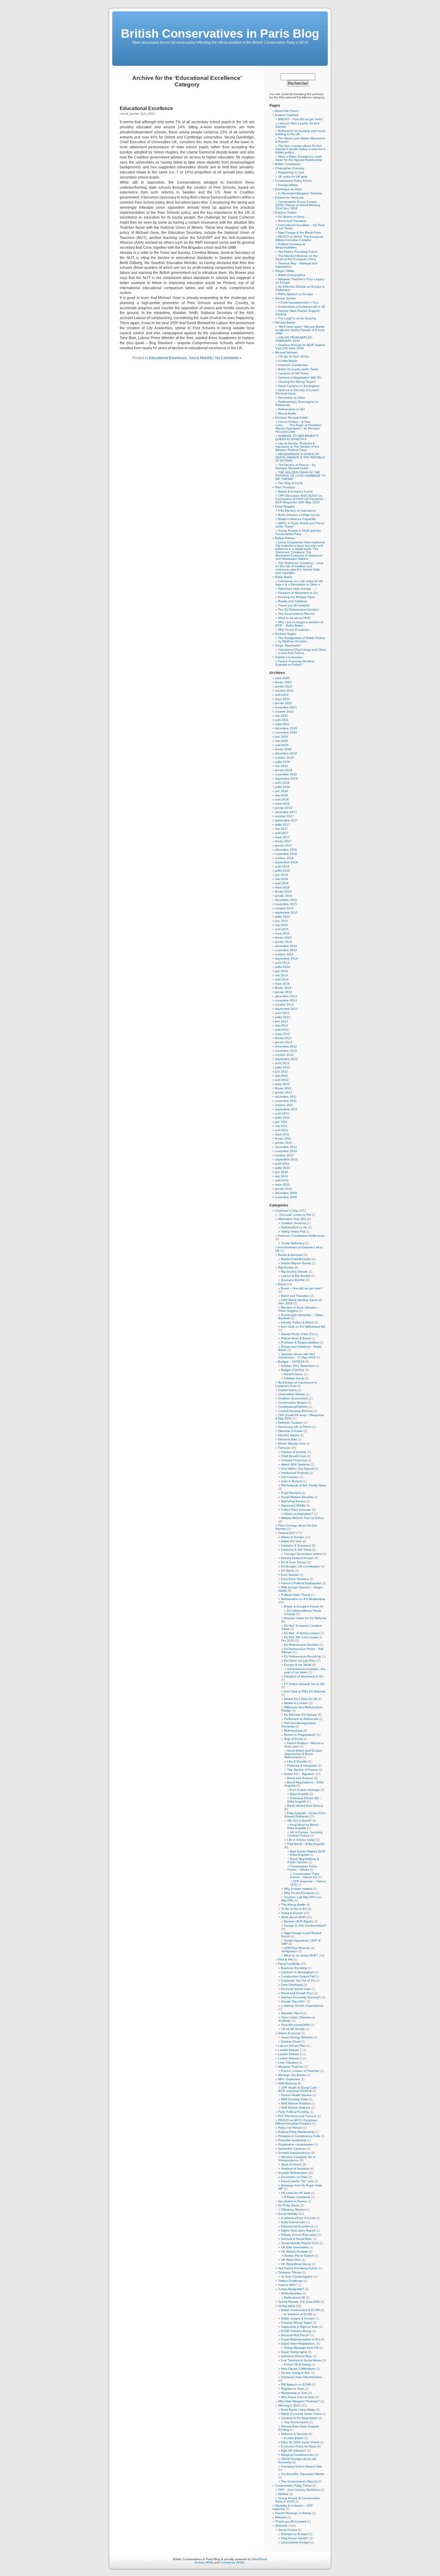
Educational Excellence (146, 108)
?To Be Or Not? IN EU (293, 357)
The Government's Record (299, 2481)
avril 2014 (282, 979)
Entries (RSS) (204, 2562)
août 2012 (282, 1063)
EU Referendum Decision (301, 1645)
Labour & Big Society (296, 1276)
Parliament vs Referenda (301, 1719)
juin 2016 (282, 875)
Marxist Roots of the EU (297, 1334)
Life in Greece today (301, 1840)
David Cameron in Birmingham (299, 386)
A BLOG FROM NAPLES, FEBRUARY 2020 (294, 339)
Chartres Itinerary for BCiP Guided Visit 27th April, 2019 (300, 347)
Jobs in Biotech (292, 1481)
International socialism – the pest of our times (305, 1671)
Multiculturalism (291, 2293)
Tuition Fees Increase (296, 1510)
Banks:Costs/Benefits (296, 1259)
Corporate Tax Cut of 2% (298, 1981)
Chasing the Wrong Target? (297, 382)
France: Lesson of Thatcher (300, 2071)
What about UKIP (293, 1917)
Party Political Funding (293, 2112)
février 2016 (283, 892)
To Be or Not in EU (294, 1909)
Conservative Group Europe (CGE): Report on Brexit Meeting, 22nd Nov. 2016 (298, 205)
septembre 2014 (286, 958)
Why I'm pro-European (299, 1893)
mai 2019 (282, 766)
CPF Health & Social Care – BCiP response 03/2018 (299, 2089)
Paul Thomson (285, 487)
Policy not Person (290, 2128)
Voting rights (287, 2306)
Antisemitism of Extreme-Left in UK (302, 307)
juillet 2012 (283, 1067)
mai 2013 (282, 1025)
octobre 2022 (284, 691)
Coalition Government (293, 1398)
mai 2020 (282, 741)
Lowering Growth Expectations (302, 2006)
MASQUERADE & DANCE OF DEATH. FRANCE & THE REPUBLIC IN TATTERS (300, 457)
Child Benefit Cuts (293, 1456)
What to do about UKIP (294, 618)
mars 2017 (282, 837)
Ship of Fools (293, 1739)
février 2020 (283, 749)
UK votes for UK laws (293, 177)
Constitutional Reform (293, 1407)
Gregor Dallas (285, 271)
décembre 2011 (286, 1097)
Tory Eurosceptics (296, 2422)
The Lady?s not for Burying (297, 318)
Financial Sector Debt (296, 1989)
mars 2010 (282, 1185)
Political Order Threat (296, 1595)
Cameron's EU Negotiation (299, 2418)
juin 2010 (282, 1172)
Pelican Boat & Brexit (296, 1338)
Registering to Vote (291, 172)
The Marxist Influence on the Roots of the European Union (296, 257)
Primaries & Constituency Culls (299, 2136)
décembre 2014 (286, 946)
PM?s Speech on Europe (296, 294)
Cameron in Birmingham (298, 1972)
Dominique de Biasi (288, 189)
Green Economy (289, 2033)
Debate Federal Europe (297, 1558)
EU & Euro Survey (294, 1562)
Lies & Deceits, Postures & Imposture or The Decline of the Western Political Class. (297, 447)
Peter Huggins (285, 506)
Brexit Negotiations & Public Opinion (303, 1860)
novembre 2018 (286, 774)
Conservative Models (292, 1403)
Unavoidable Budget (295, 2542)
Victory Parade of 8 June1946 (299, 2302)
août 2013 (282, 1013)
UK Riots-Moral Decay (296, 2264)
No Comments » (228, 358)
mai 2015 (282, 925)
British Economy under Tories (298, 369)
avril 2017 (282, 833)
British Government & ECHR (300, 2310)
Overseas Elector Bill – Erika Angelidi (304, 1800)
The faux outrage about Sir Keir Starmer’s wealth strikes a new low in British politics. (301, 149)
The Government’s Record (296, 614)
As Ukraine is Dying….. (293, 217)
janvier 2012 (284, 1092)
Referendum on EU (291, 409)
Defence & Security (294, 2434)
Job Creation (290, 1477)
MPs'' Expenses (289, 2079)
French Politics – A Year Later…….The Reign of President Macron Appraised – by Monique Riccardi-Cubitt (298, 427)
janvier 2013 (284, 1042)
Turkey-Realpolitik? (291, 2289)
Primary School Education (299, 2235)
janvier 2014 (284, 992)
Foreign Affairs (288, 185)
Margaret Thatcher (291, 2067)
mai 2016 (282, 879)
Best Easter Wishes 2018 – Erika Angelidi (306, 1853)
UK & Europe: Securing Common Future (305, 1834)
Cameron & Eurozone (296, 1545)
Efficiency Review (293, 2210)
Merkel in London (296, 1703)
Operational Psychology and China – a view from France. (301, 651)
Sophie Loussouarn (289, 657)
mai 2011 (281, 1126)
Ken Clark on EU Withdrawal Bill (303, 1327)
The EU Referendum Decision (299, 610)
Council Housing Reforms (295, 1411)
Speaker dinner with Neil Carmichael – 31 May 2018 (297, 1356)
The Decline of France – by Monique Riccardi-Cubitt (295, 466)
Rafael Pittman (285, 538)
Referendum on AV (294, 1227)
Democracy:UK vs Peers (295, 1427)
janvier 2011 (283, 1143)
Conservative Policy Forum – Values (302, 1868)
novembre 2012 (286, 1051)
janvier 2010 (284, 1189)
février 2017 (283, 841)
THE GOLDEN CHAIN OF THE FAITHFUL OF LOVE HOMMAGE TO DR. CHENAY (301, 476)
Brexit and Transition (292, 221)
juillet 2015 (283, 917)
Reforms (281, 2517)
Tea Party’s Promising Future (298, 252)
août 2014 (282, 963)
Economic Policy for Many (299, 2446)
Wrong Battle (287, 413)
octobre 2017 (284, 816)
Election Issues (289, 1435)
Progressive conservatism (296, 2144)
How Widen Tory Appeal (297, 1469)
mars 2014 (282, 984)
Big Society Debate (294, 1272)
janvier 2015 (284, 942)
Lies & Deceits (297, 1761)
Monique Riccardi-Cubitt (291, 418)
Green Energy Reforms (297, 2037)
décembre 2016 (286, 850)
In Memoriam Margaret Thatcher (300, 193)
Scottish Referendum (293, 2173)
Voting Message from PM (301, 2348)
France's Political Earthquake (301, 1583)
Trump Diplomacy (293, 1243)
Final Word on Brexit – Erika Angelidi (304, 1826)
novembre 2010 (286, 1151)
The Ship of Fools (290, 483)
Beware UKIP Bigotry (299, 1921)
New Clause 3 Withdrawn (298, 2369)
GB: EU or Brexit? (299, 1821)
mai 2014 (282, 975)
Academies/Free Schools (298, 2218)
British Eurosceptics (292, 275)
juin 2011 (281, 1122)
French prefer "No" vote (297, 2181)
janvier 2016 (284, 896)
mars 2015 (282, 933)
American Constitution (293, 365)
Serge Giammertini (288, 645)
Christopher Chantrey (290, 168)
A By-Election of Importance (297, 511)
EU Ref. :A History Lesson (302, 1633)
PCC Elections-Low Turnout (297, 2116)
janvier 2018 (284, 808)
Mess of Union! (291, 2164)
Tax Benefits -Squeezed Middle (303, 2474)
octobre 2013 (284, 1005)
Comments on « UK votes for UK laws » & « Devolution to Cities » (299, 583)
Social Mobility (201, 358)
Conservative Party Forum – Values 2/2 (305, 1875)
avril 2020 (282, 745)
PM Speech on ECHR (296, 2384)
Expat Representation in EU (300, 2339)
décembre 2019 (286, 753)
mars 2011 (282, 1134)
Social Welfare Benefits (297, 1497)
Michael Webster (286, 352)
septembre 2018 (286, 778)
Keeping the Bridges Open (297, 597)
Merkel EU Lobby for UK (301, 1699)
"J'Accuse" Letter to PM (294, 1215)
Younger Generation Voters (303, 1554)
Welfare (283, 2494)
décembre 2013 (286, 996)
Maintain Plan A (292, 2013)
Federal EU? (287, 1533)
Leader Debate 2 (290, 2054)
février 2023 (283, 682)
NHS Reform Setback (296, 2108)
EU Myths (288, 1571)
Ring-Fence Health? (295, 2538)
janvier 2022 (284, 703)
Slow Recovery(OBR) (295, 2025)
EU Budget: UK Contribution (301, 1566)
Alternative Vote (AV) (292, 1219)
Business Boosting (294, 1968)
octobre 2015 (284, 908)
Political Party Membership (296, 2132)
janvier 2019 (284, 770)
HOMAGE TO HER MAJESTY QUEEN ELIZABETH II (297, 437)
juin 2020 (282, 737)
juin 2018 (282, 791)
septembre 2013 (286, 1009)
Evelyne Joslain (286, 212)
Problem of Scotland (295, 2169)
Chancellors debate (292, 1394)
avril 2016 (282, 883)
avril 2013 (282, 1030)
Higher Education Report (298, 2230)
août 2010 (282, 1164)
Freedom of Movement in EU (298, 593)
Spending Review (293, 1501)
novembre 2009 (286, 1197)
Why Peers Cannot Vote (298, 2397)
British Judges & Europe (298, 2318)
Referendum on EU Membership (303, 1599)
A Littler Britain (288, 361)
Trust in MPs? (287, 2285)
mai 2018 (282, 795)
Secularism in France (292, 2201)
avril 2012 (282, 1080)
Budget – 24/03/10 (291, 1362)
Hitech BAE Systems (295, 1464)
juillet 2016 (283, 871)
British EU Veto (291, 1541)
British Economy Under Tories (301, 2414)
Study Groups (288, 2530)
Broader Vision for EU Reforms (305, 1618)
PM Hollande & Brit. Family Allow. (304, 1485)
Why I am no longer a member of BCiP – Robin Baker (299, 624)
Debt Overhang (292, 1985)
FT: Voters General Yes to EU (304, 1684)
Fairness (284, 1448)
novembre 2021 (286, 707)
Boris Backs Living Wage (298, 2410)
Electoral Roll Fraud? (295, 2335)
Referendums (293, 1731)
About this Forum (287, 111)
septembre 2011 (286, 1109)
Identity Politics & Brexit (297, 1322)
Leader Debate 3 (290, 2058)
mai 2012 (282, 1076)
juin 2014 (282, 971)
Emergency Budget (294, 2534)
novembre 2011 (286, 1101)
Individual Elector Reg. (297, 2356)
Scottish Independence (294, 2153)
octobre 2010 (284, 1155)
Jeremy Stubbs (285, 298)
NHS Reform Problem (296, 2103)
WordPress (260, 2559)
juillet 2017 (283, 825)
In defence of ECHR (298, 2314)
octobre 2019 (284, 758)
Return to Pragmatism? (300, 1735)
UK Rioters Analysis (294, 2251)
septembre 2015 (286, 912)
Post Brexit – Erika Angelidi (306, 1844)
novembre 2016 (286, 854)
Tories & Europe (292, 1913)
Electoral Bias (287, 1439)
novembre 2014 (286, 950)
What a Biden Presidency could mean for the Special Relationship (299, 158)
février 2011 (283, 1138)
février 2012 (283, 1088)
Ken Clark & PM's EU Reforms (305, 1691)
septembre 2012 (286, 1059)
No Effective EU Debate (301, 1715)
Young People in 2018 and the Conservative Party (298, 532)
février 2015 (283, 938)
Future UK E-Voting (297, 2364)
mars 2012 (282, 1084)
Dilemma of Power (290, 1431)
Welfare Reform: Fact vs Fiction (302, 1518)
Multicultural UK (295, 2297)
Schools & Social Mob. (297, 2239)
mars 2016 (282, 887)
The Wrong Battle (293, 1905)
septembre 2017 (286, 820)
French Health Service (296, 2095)
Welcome (281, 2526)
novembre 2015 (286, 904)
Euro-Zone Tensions (295, 1579)
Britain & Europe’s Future (295, 491)
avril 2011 (282, 1130)
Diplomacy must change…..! (297, 589)
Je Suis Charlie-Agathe (297, 2277)
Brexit (282, 1284)
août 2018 (282, 783)
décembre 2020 (286, 728)
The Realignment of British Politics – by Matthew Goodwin (300, 640)
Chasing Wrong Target (296, 2323)
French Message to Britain (293, 2513)
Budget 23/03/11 (293, 1370)
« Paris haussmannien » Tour (298, 302)
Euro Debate (290, 1575)
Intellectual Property (295, 1473)
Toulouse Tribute (290, 2272)
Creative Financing (294, 1460)
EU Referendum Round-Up (303, 1656)
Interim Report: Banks (296, 1263)
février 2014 (283, 988)
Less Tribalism (288, 2062)
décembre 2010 (286, 1147)
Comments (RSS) (232, 2562)
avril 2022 (282, 695)
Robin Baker (284, 577)
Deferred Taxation (290, 1423)
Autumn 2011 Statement (298, 1366)
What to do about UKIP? (301, 1955)
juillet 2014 (283, 967)
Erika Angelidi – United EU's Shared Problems (305, 1815)
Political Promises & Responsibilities (290, 246)
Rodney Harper (286, 634)
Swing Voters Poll (293, 1231)
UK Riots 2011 (291, 2260)
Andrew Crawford (287, 115)
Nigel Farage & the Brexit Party (299, 232)
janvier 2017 (284, 845)
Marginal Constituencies (298, 2455)
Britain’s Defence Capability (297, 519)
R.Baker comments (297, 2197)
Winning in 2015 (289, 2405)
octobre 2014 (284, 954)
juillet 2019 (283, 762)
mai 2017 (282, 829)
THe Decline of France (302, 1770)
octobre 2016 (284, 858)
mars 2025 (282, 678)
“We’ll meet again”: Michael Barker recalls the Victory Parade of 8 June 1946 (300, 330)
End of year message (305, 1790)
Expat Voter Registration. (298, 2344)
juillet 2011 (282, 1118)
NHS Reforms (287, 2083)
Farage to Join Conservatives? (305, 1925)
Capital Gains (287, 1390)
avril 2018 (282, 799)
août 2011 (282, 1113)
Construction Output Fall (298, 1976)
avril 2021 (282, 720)
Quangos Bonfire (293, 1280)
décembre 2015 (286, 900)
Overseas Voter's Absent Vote (302, 2466)
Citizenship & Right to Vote (299, 2327)
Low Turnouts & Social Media (301, 2360)
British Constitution (288, 164)
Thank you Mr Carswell (294, 605)
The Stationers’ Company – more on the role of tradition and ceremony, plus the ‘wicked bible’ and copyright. (299, 568)
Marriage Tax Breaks (292, 2075)
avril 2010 (282, 1180)
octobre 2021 (284, 712)
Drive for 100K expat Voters (300, 2442)
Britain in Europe (293, 1537)
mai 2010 (282, 1176)
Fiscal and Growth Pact (297, 1993)
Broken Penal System (299, 2256)
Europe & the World (298, 1665)
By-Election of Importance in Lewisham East (296, 1384)
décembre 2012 (286, 1046)
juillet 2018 (283, 787)
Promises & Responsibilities (300, 1342)
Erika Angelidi (299, 1794)
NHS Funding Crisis (294, 2099)
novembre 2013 (286, 1000)
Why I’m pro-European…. (295, 630)
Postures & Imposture (302, 1766)
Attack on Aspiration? (298, 1514)
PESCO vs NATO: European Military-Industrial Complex (296, 2122)
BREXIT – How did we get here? (301, 119)
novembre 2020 (286, 732)
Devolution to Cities (291, 398)
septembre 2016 (286, 862)
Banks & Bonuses (290, 1255)
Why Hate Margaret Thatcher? (299, 2401)
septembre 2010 (286, 1159)
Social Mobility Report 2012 (300, 2243)
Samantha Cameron (292, 2149)
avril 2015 (282, 929)
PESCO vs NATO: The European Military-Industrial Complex (299, 238)
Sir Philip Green (289, 2205)
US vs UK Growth (293, 2029)
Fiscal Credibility (289, 1964)
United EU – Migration (299, 1774)
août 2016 (282, 866)
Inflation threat (294, 1378)
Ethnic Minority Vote (292, 1443)
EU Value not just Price (300, 1661)
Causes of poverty (294, 1452)
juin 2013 (282, 1021)
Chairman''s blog (286, 1211)
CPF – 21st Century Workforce (299, 2490)
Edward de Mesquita (289, 197)
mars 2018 (282, 804)
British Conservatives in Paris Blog (220, 33)
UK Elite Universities (295, 2247)
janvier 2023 (284, 686)
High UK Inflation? (294, 2451)
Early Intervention (293, 2222)
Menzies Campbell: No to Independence (297, 2159)
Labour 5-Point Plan (292, 2046)
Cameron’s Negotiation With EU (300, 378)
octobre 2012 (284, 1055)
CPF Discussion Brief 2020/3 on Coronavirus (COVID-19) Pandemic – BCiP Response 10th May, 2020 (301, 499)
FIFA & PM (285, 1960)
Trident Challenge (290, 2281)
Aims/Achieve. (293, 1374)
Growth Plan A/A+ (293, 2001)
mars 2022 (282, 699)
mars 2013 (282, 1034)
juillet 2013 (283, 1017)
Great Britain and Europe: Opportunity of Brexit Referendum (304, 1754)
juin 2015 (282, 921)
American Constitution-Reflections (301, 1236)
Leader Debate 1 (290, 2050)
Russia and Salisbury (293, 601)
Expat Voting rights (294, 2352)
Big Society (286, 1267)
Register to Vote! (293, 2389)
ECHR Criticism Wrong (296, 2331)
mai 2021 (282, 716)
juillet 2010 (283, 1168)
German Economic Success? (301, 1997)
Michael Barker (285, 322)
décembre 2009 (286, 1193)
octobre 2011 (284, 1105)
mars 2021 (282, 724)
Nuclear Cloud (291, 2042)
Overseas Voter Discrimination (302, 2377)
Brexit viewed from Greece (305, 1806)
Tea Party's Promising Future (298, 2268)
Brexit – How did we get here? (302, 1288)
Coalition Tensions (294, 1223)
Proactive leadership (292, 2140)
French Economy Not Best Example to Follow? (295, 663)
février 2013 (283, 1038)
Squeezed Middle (293, 1505)
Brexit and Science (300, 1778)
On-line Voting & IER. (296, 2373)
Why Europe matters (298, 1889)
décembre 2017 (286, 812)
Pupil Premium (291, 1493)
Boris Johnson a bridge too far (299, 515)
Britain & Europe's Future (301, 1606)
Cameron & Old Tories (293, 373)
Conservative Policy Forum (293, 181)
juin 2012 (282, 1072)
